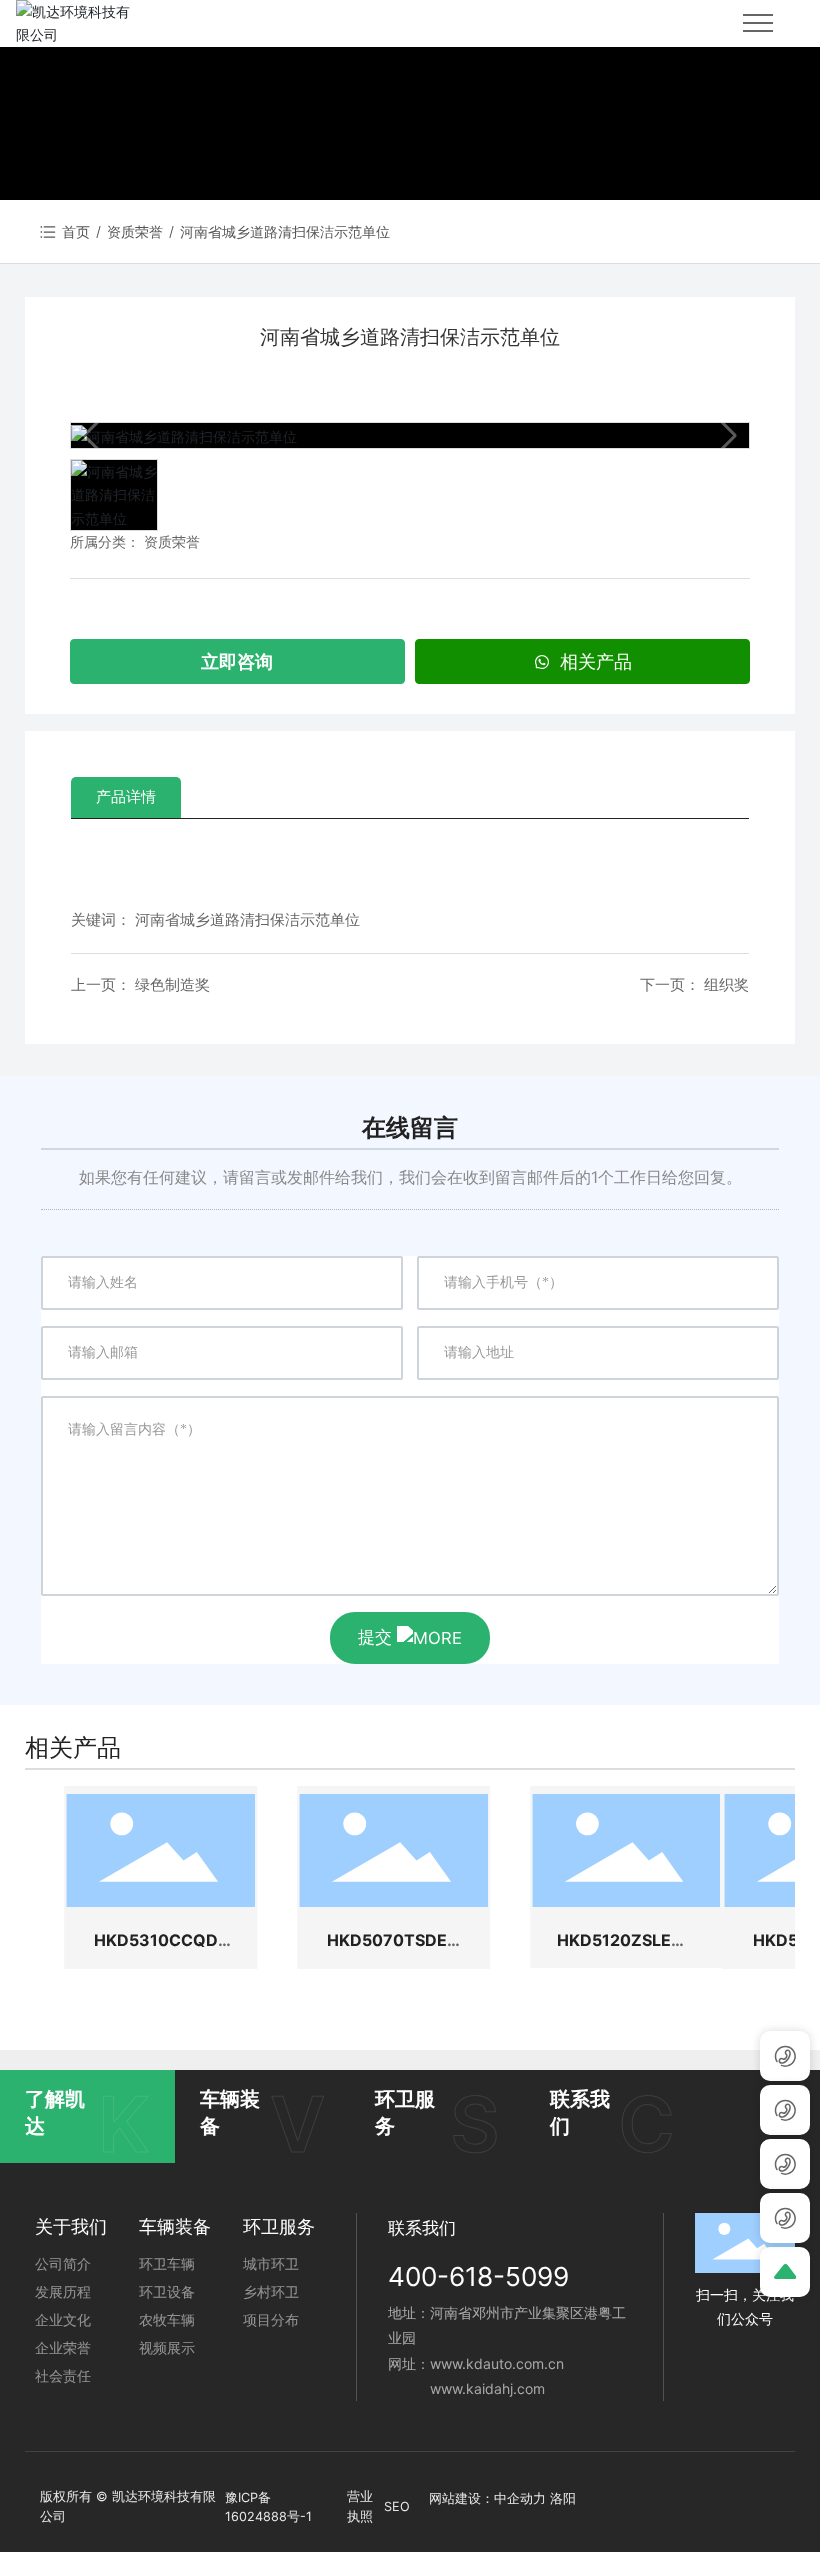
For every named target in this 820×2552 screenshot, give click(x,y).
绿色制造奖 (172, 985)
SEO (397, 2506)
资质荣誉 (135, 231)
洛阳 (563, 2498)
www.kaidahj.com (487, 2388)
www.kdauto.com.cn (497, 2363)
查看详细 (161, 1850)
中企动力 (520, 2498)
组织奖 (726, 985)
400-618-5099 (478, 2276)
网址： (409, 2363)
